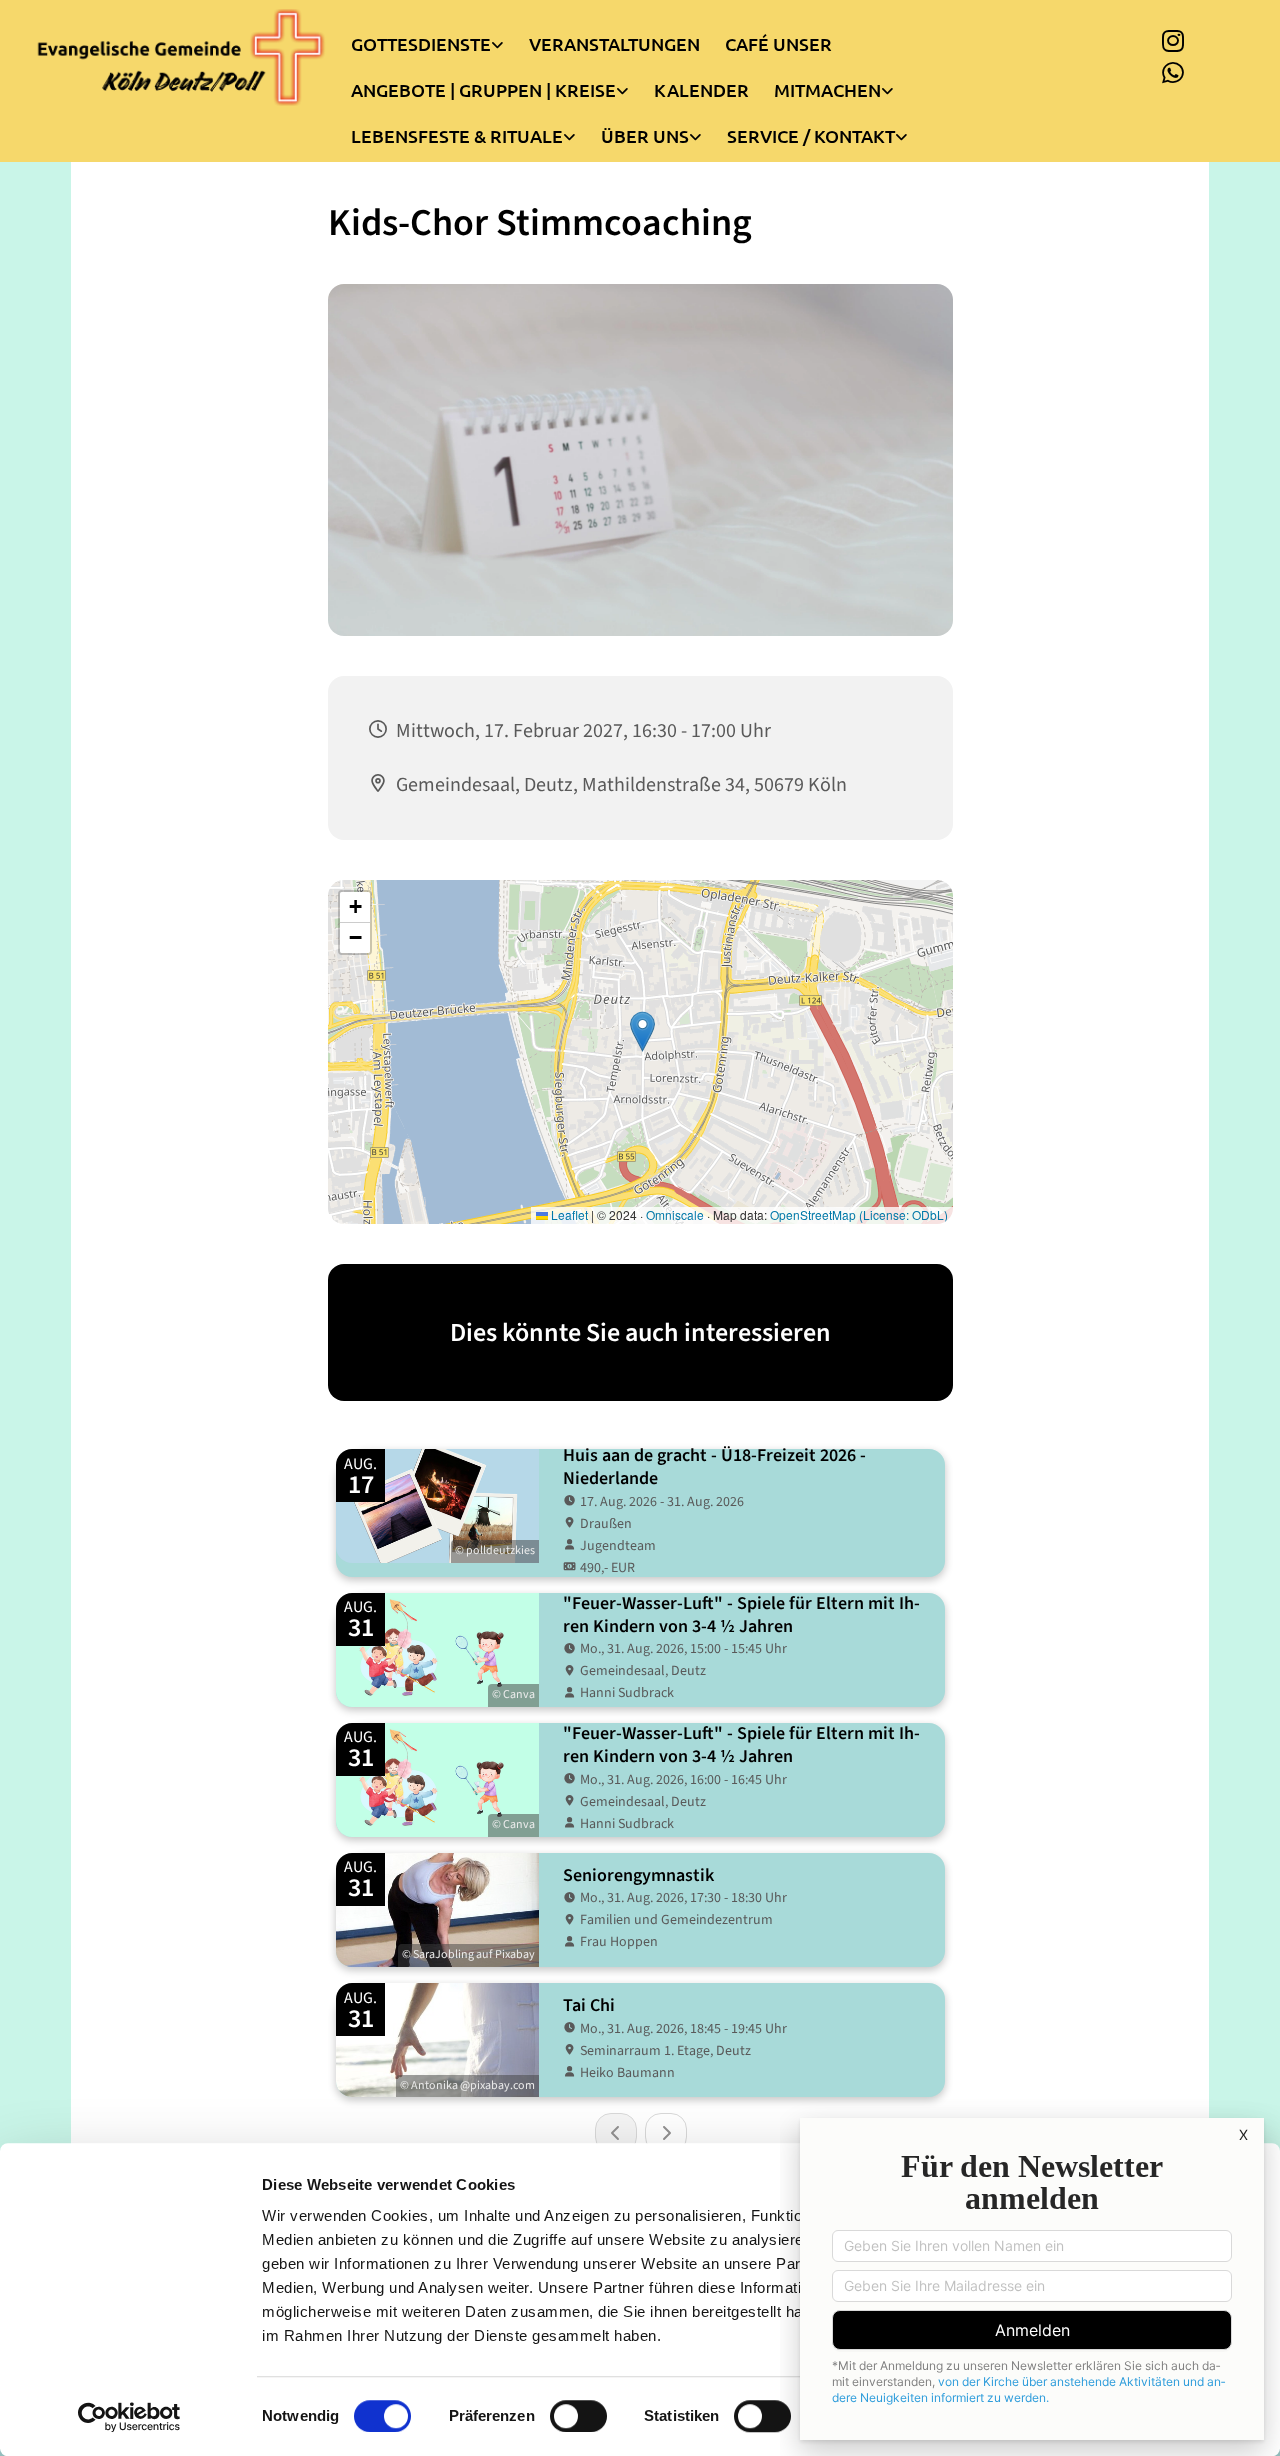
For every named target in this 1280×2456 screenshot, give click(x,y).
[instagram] (1173, 40)
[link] (440, 39)
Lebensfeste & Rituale (457, 135)
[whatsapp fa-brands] (1173, 72)
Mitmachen (827, 89)
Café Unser (778, 43)
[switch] (578, 2416)
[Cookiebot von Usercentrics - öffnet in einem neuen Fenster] (129, 2417)
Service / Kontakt (811, 135)
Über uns (645, 135)
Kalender (701, 89)
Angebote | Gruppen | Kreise (483, 89)
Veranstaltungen (614, 43)
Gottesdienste (421, 43)
